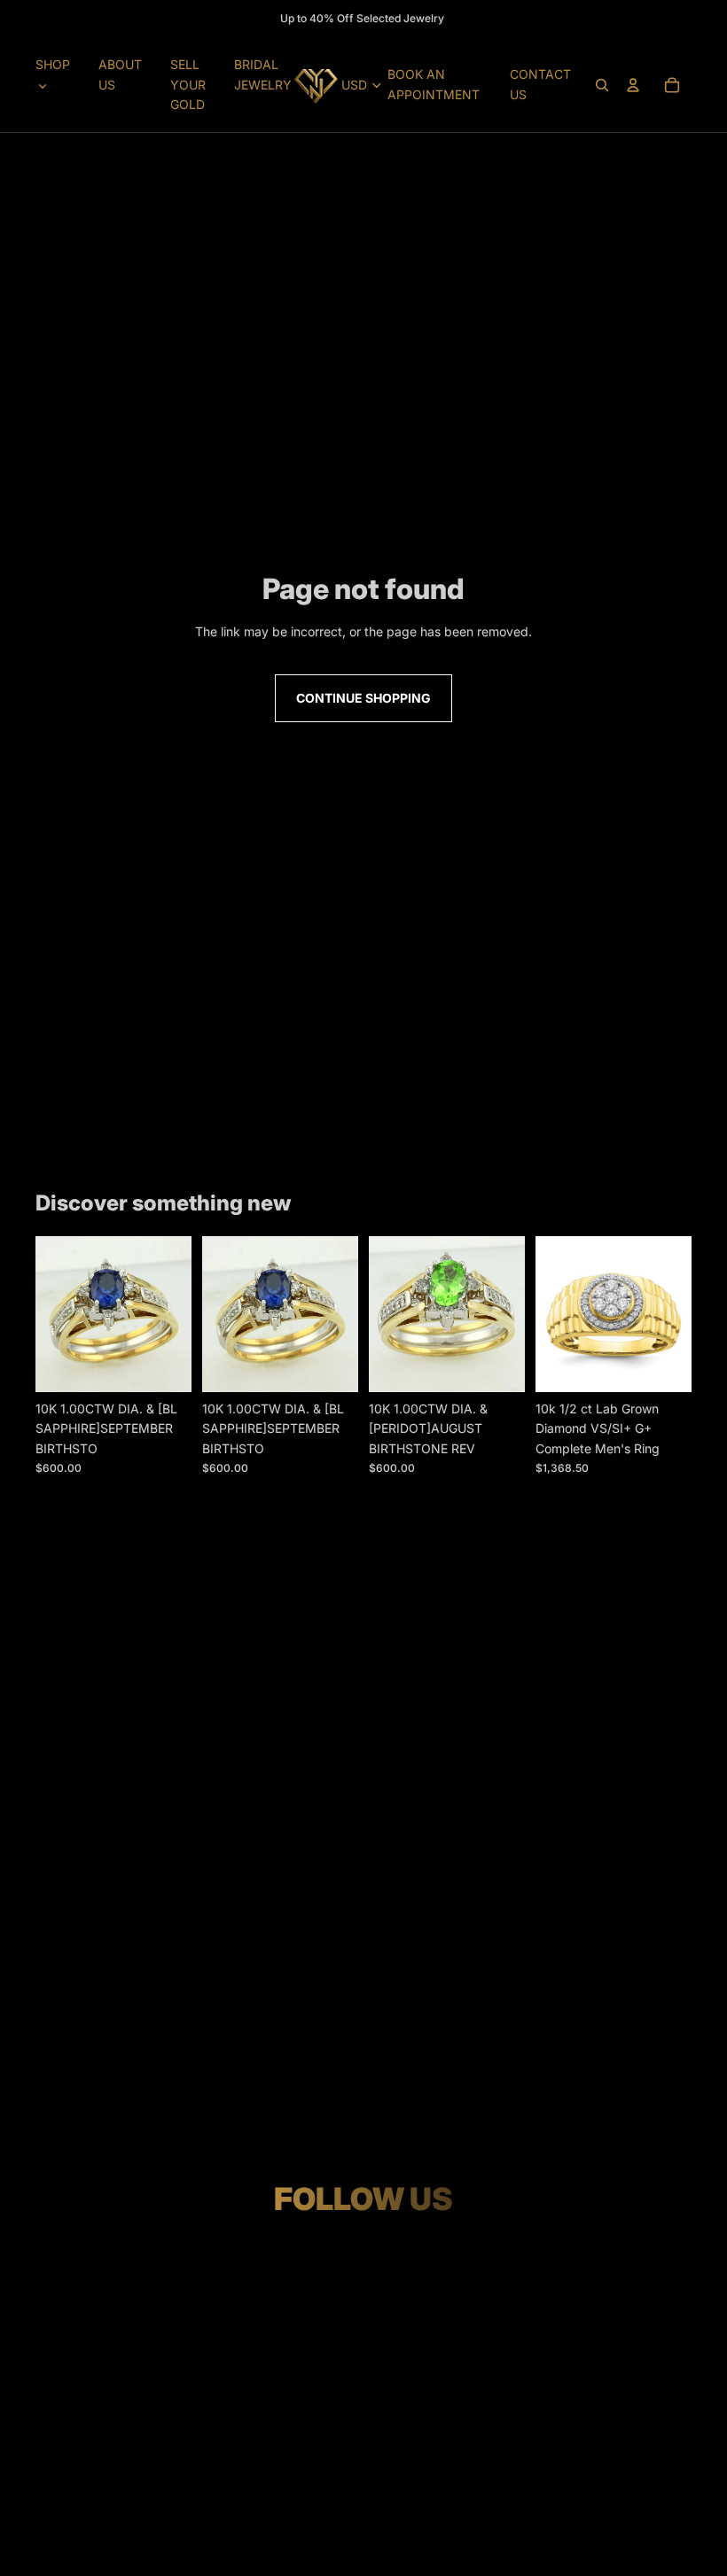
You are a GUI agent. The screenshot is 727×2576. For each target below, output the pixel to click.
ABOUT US (120, 74)
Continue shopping (363, 698)
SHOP (53, 64)
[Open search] (602, 85)
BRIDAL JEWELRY (263, 74)
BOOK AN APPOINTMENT (434, 84)
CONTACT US (540, 84)
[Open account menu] (633, 85)
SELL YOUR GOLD (188, 84)
